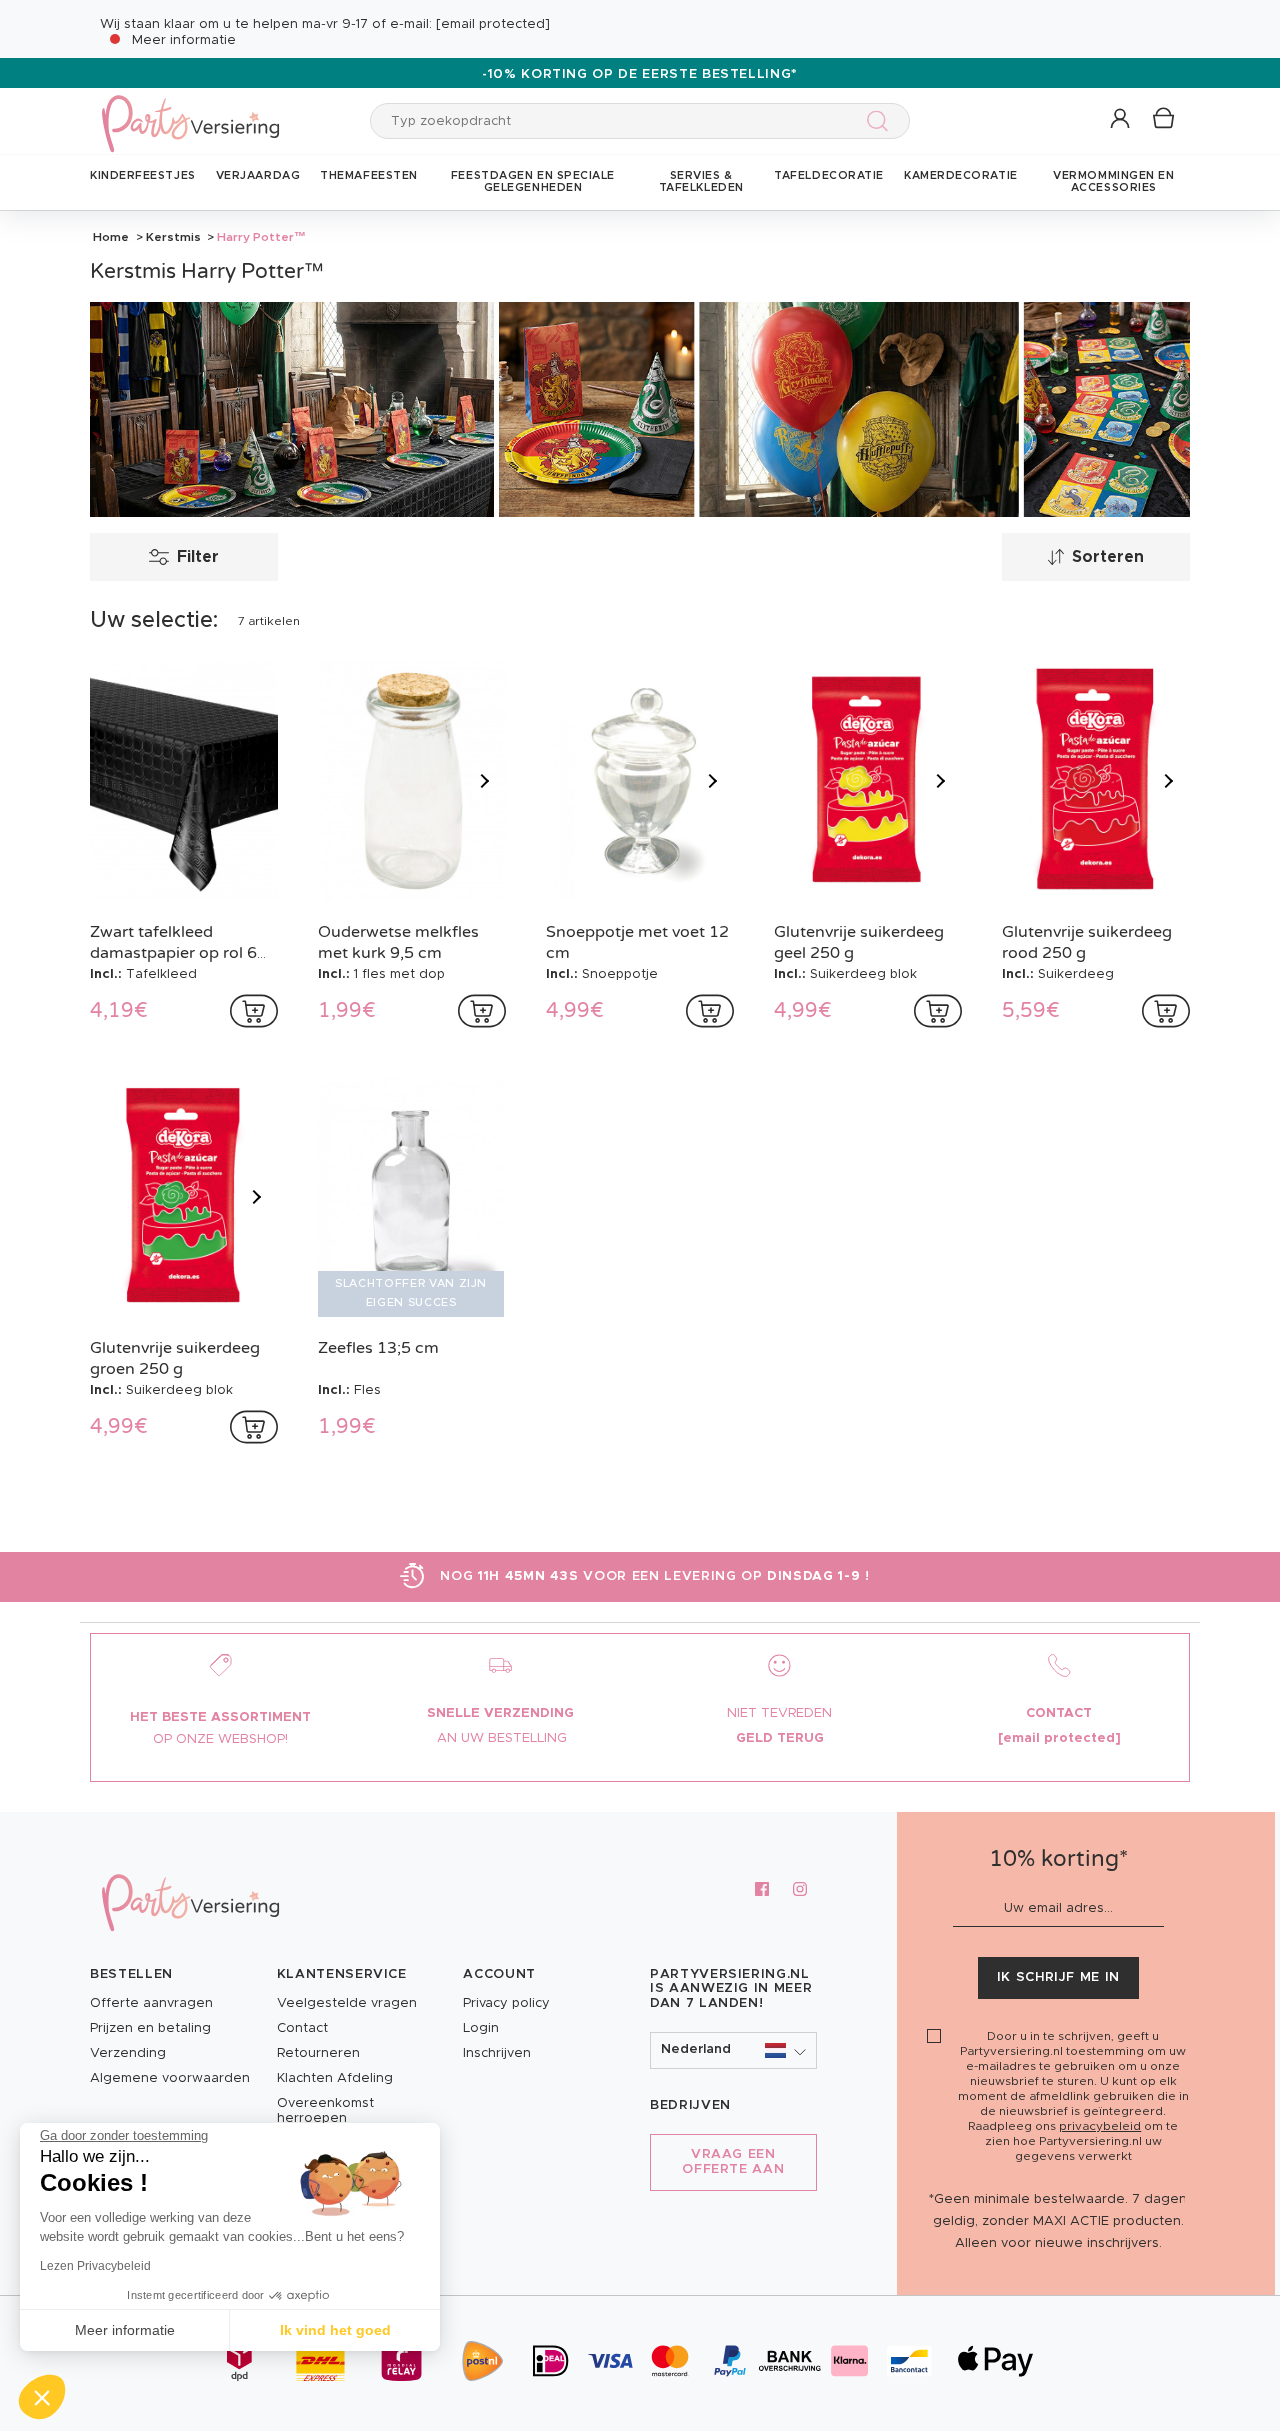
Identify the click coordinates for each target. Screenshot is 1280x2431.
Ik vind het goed (335, 2330)
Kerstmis (173, 237)
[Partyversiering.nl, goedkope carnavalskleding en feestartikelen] (190, 110)
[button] (1121, 119)
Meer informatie (184, 40)
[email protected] (493, 24)
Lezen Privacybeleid (95, 2266)
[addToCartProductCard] (254, 1011)
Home (111, 237)
